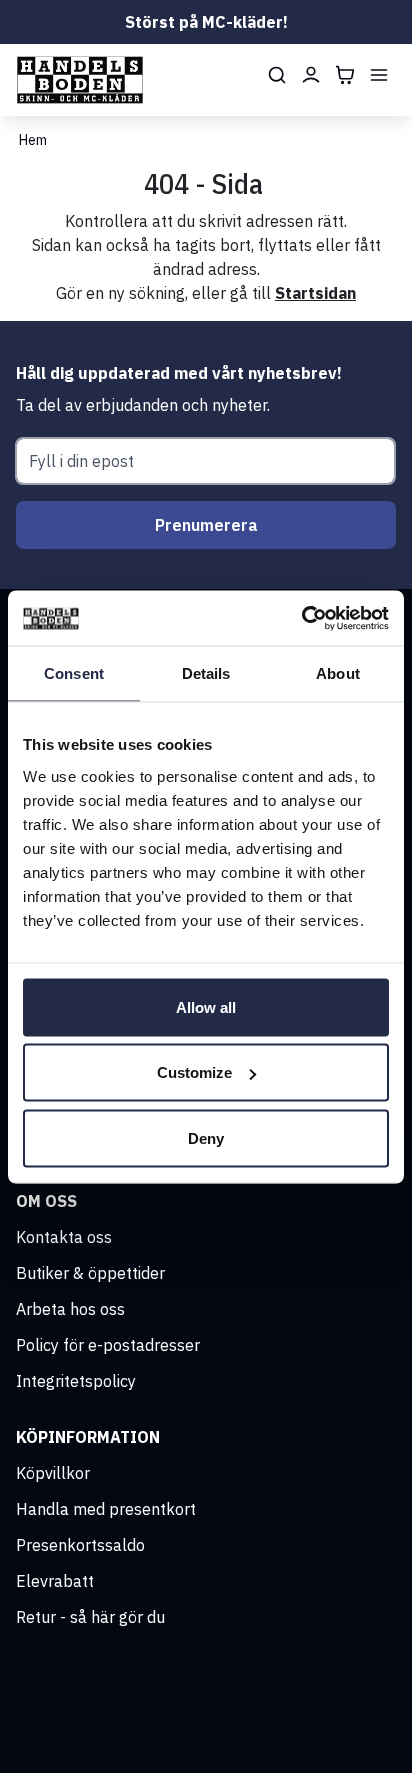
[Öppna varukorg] (345, 75)
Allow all (206, 1006)
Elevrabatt (55, 1581)
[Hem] (80, 80)
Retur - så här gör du (90, 1617)
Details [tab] (206, 673)
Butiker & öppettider (90, 1273)
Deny (206, 1137)
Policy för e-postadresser (108, 1345)
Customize (194, 1072)
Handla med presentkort (106, 1509)
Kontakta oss (64, 1237)
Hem (33, 140)
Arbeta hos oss (70, 1309)
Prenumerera (206, 525)
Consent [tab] (74, 673)
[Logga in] (311, 75)
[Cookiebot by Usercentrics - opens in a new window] (301, 618)
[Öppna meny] (379, 75)
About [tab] (338, 673)
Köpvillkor (53, 1473)
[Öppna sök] (277, 75)
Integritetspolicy (76, 1381)
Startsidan (315, 293)
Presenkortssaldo (80, 1545)
